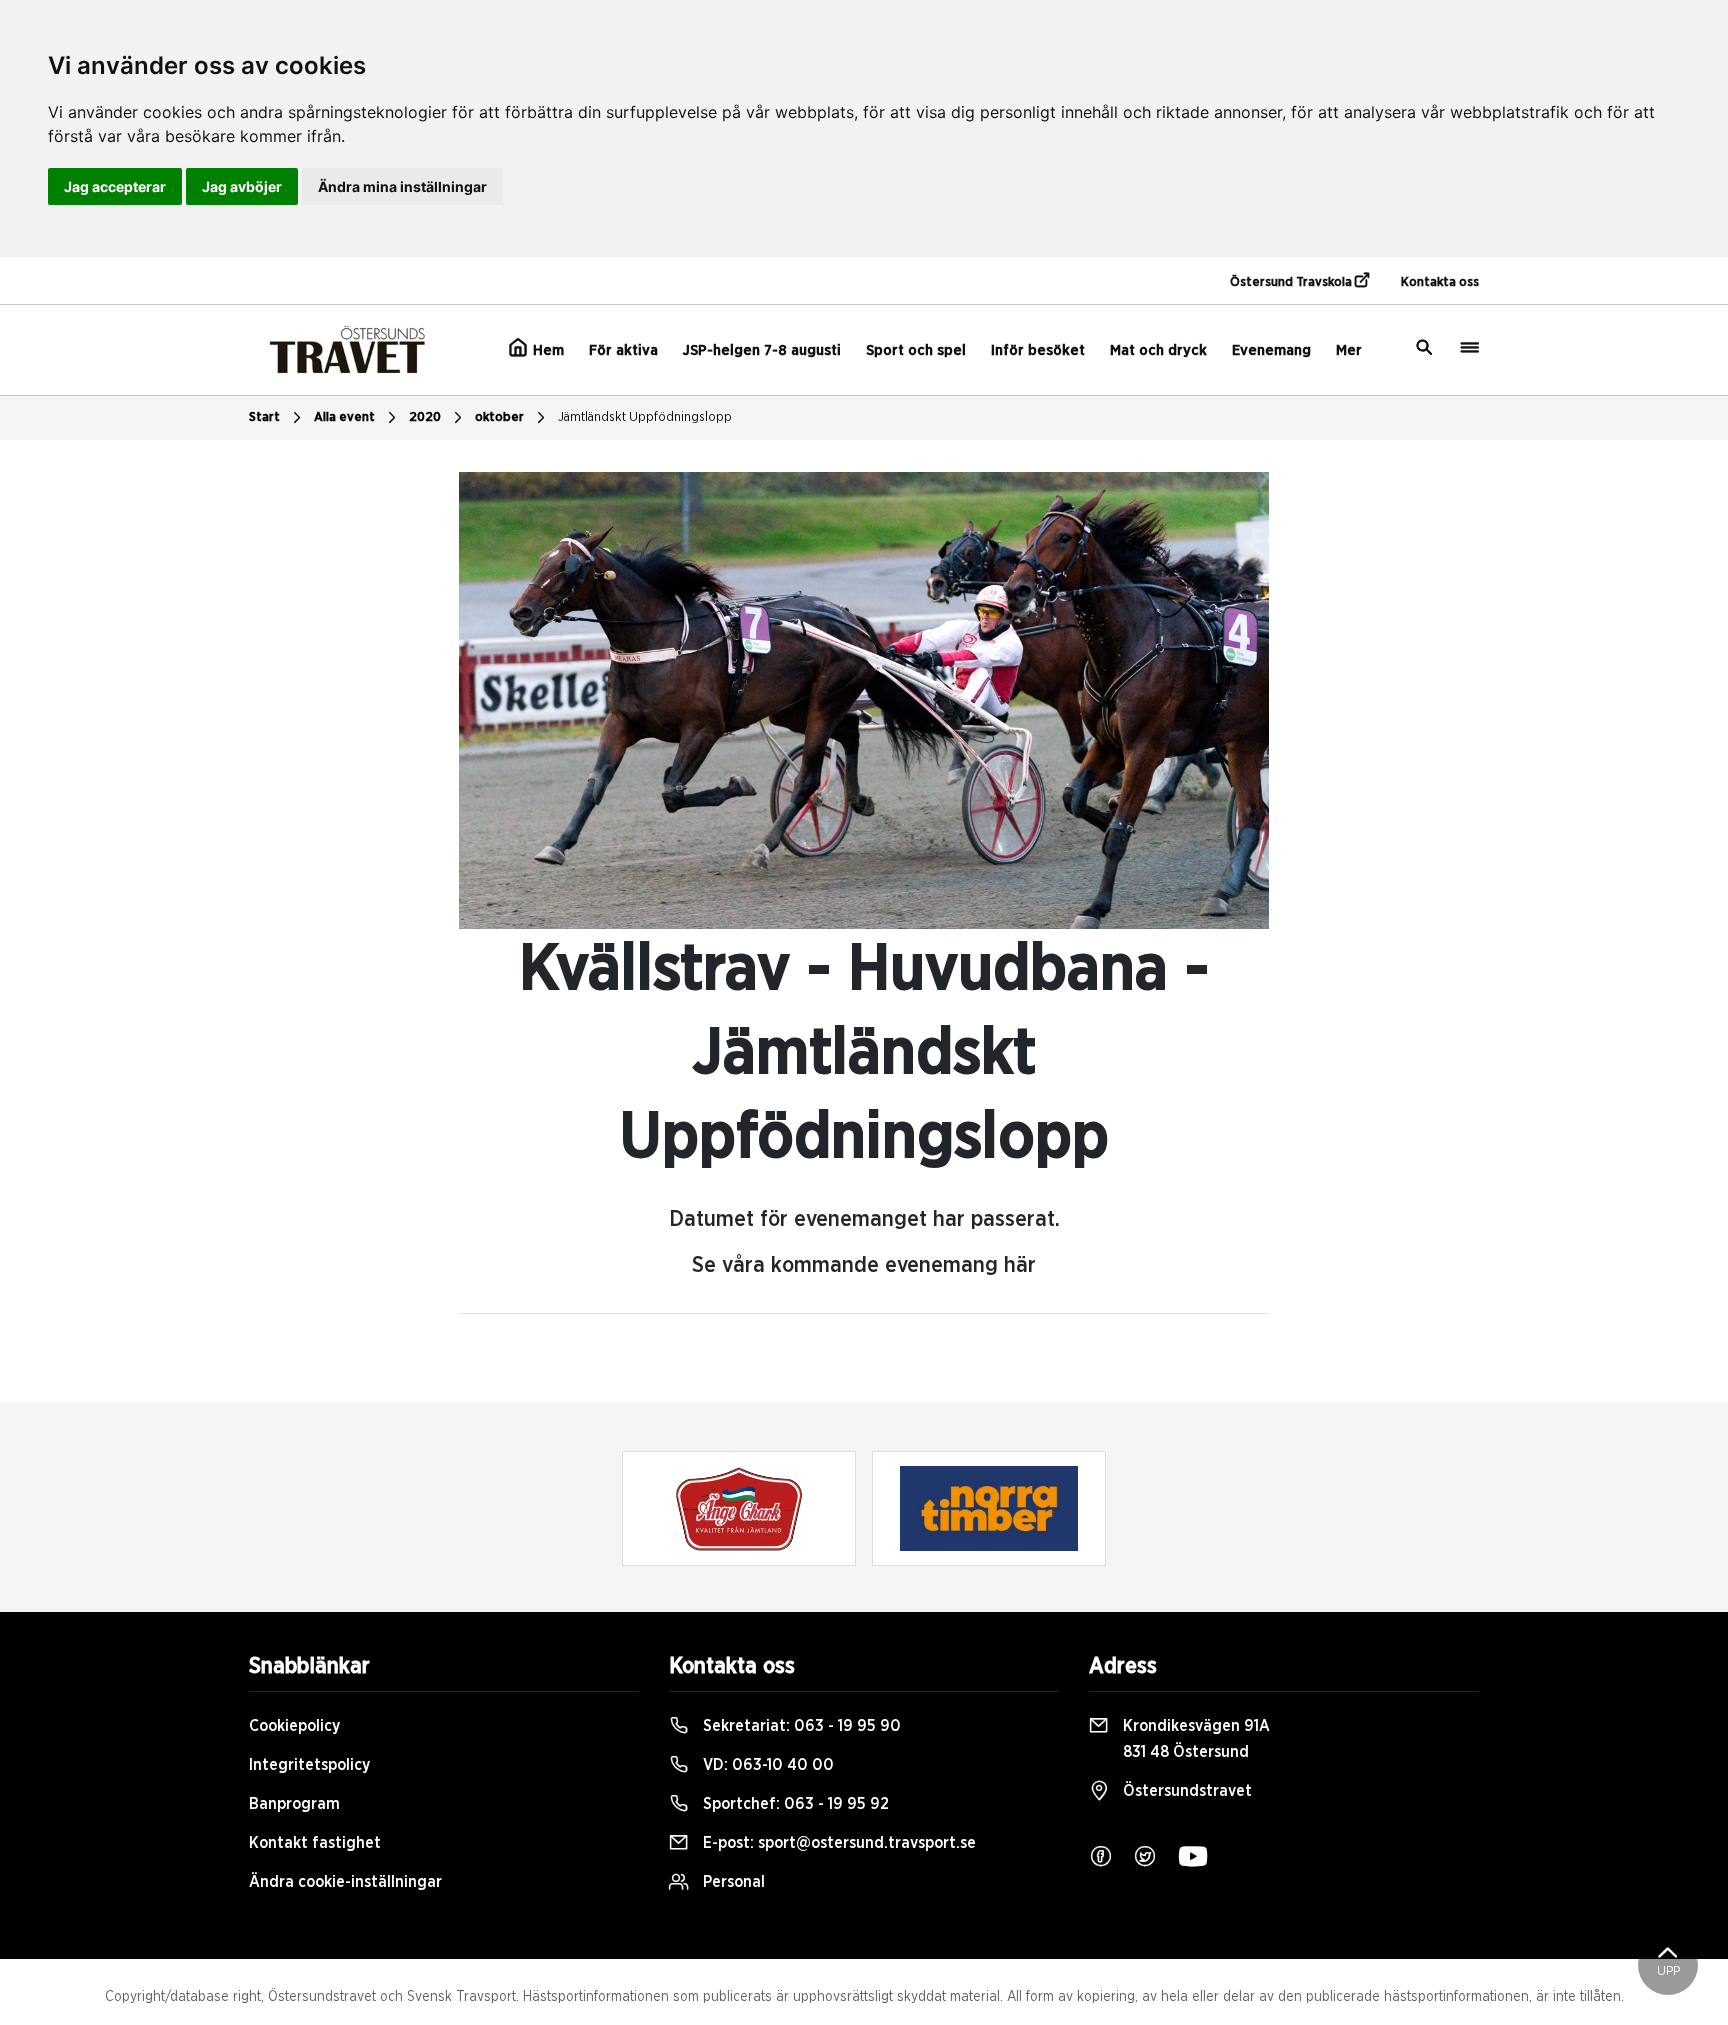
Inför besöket (1038, 350)
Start (264, 417)
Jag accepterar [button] (115, 186)
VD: (766, 1765)
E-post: (837, 1843)
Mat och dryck (1158, 350)
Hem (546, 350)
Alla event (344, 417)
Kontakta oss (1440, 282)
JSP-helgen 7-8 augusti (762, 350)
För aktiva (623, 350)
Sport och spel (916, 350)
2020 (425, 417)
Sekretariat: (800, 1726)
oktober (499, 417)
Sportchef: (794, 1804)
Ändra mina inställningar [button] (402, 186)
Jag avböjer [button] (242, 186)
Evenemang (1271, 350)
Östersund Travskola (1292, 282)
